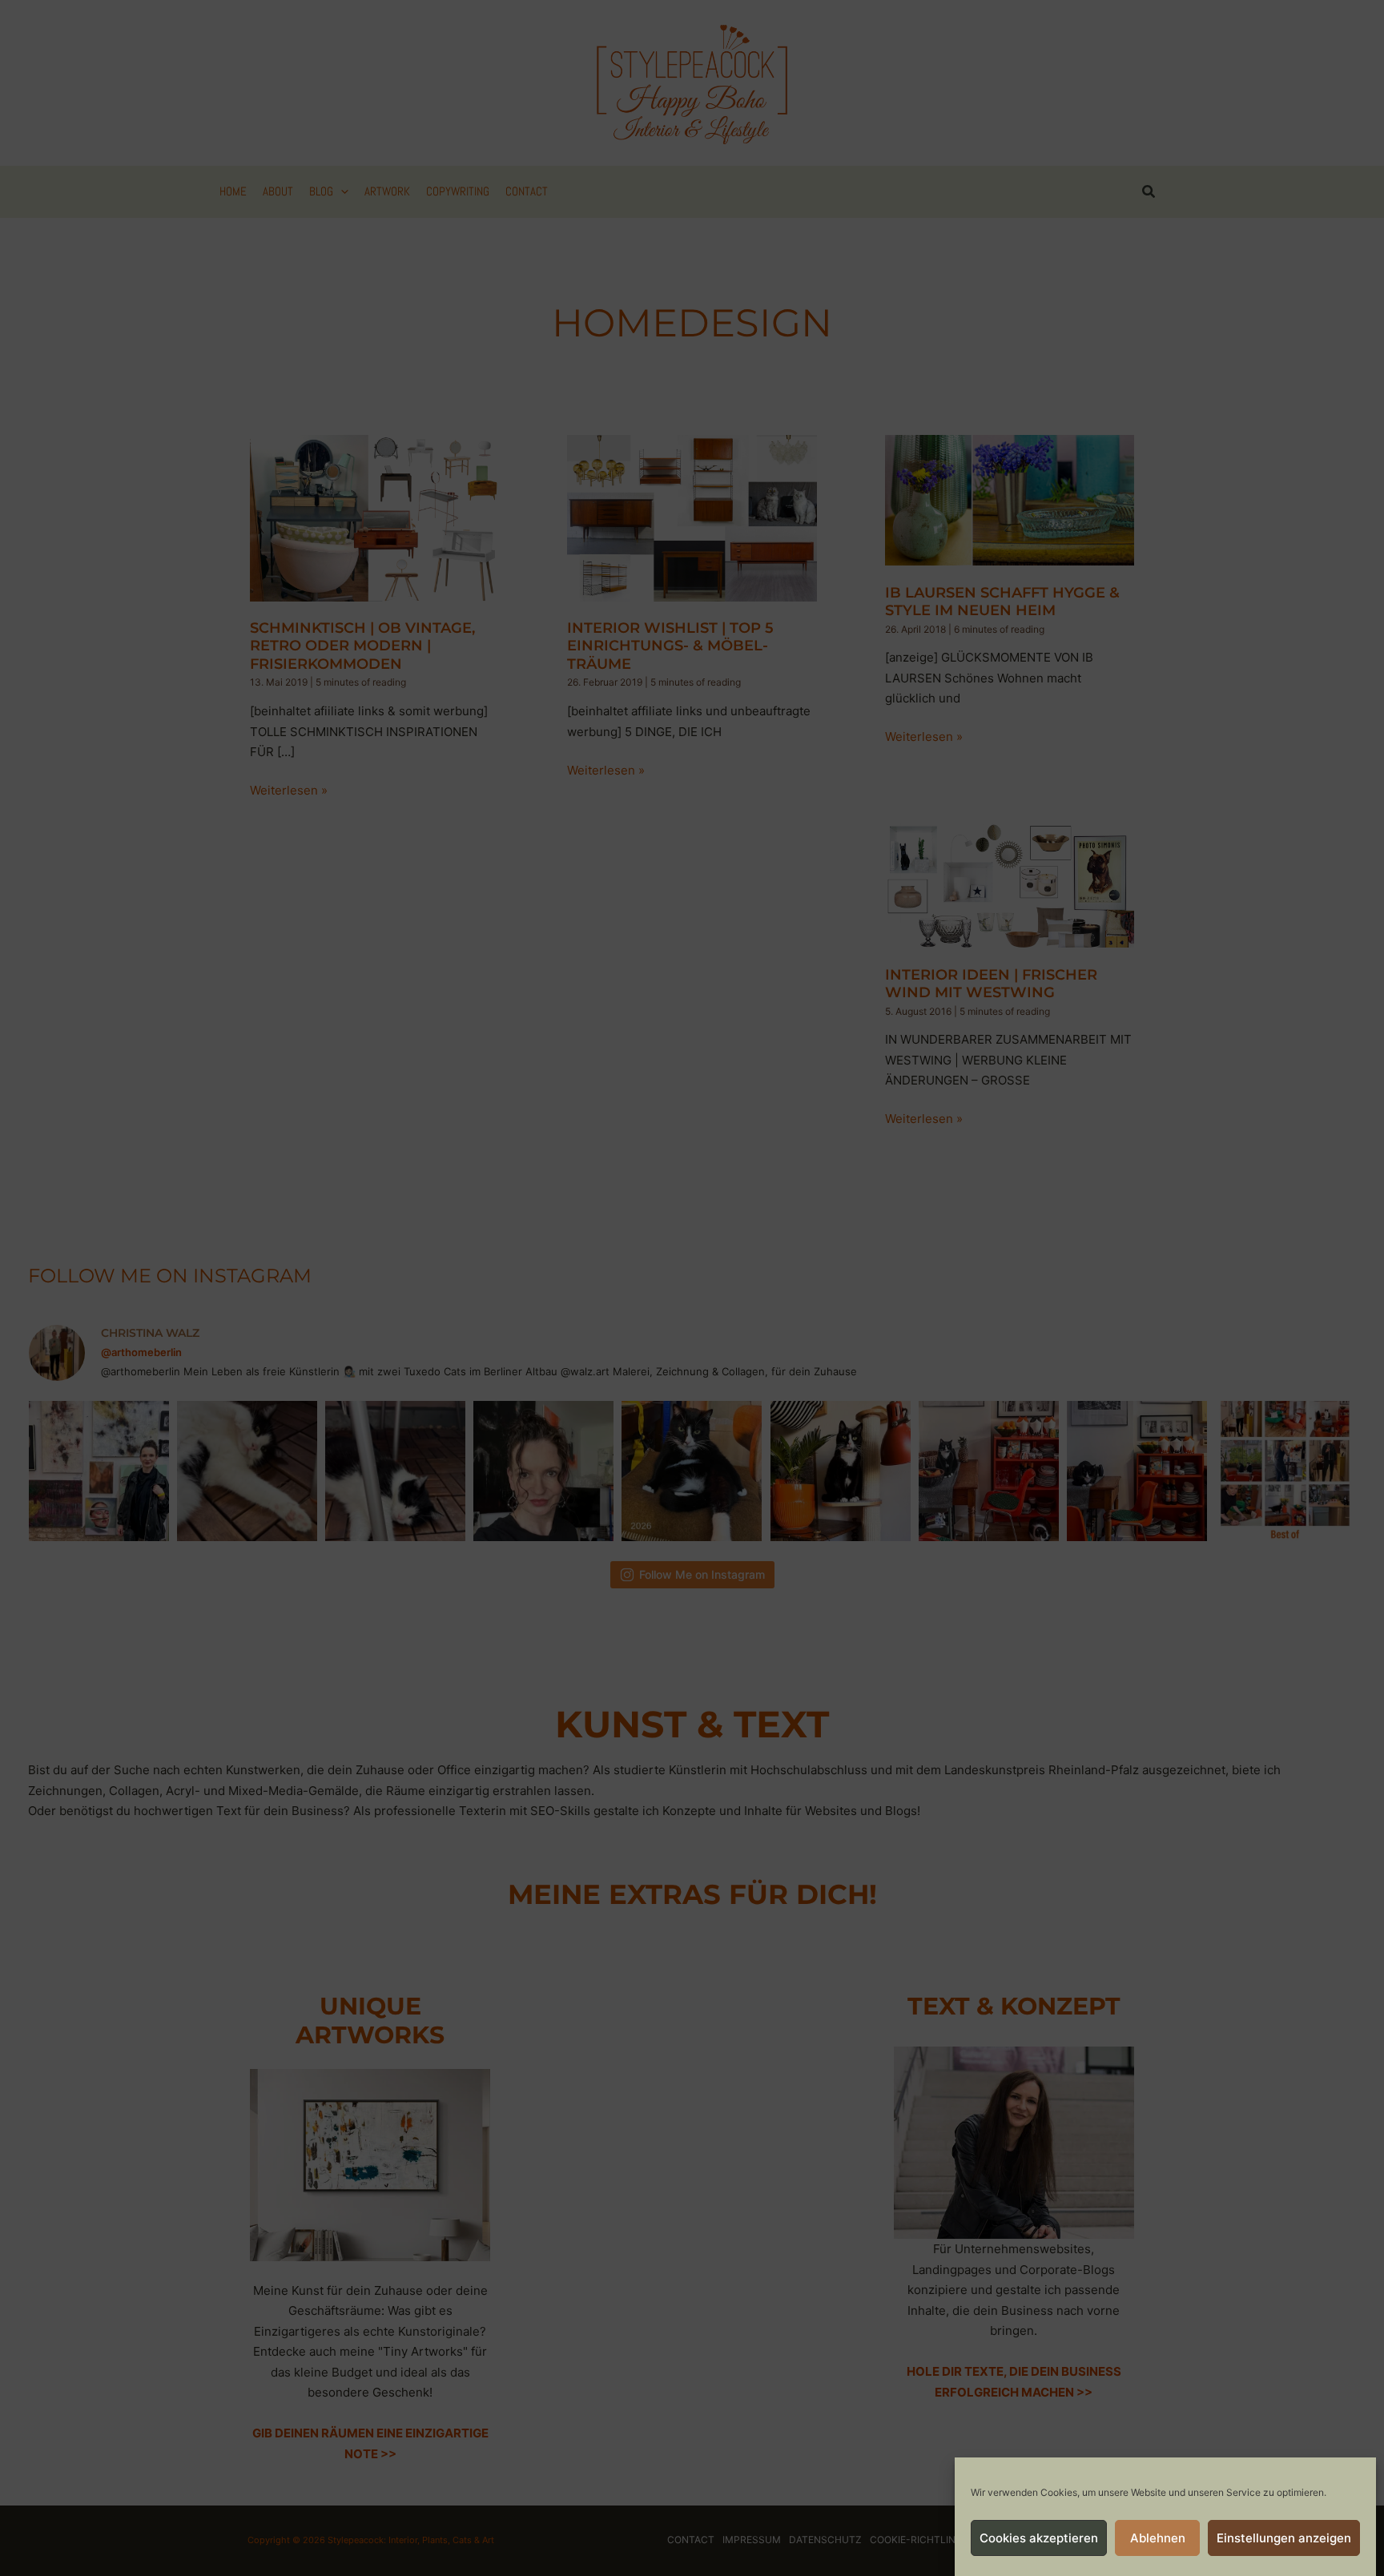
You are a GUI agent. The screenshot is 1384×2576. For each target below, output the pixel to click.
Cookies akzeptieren (1039, 2538)
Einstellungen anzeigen (1284, 2538)
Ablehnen (1158, 2538)
